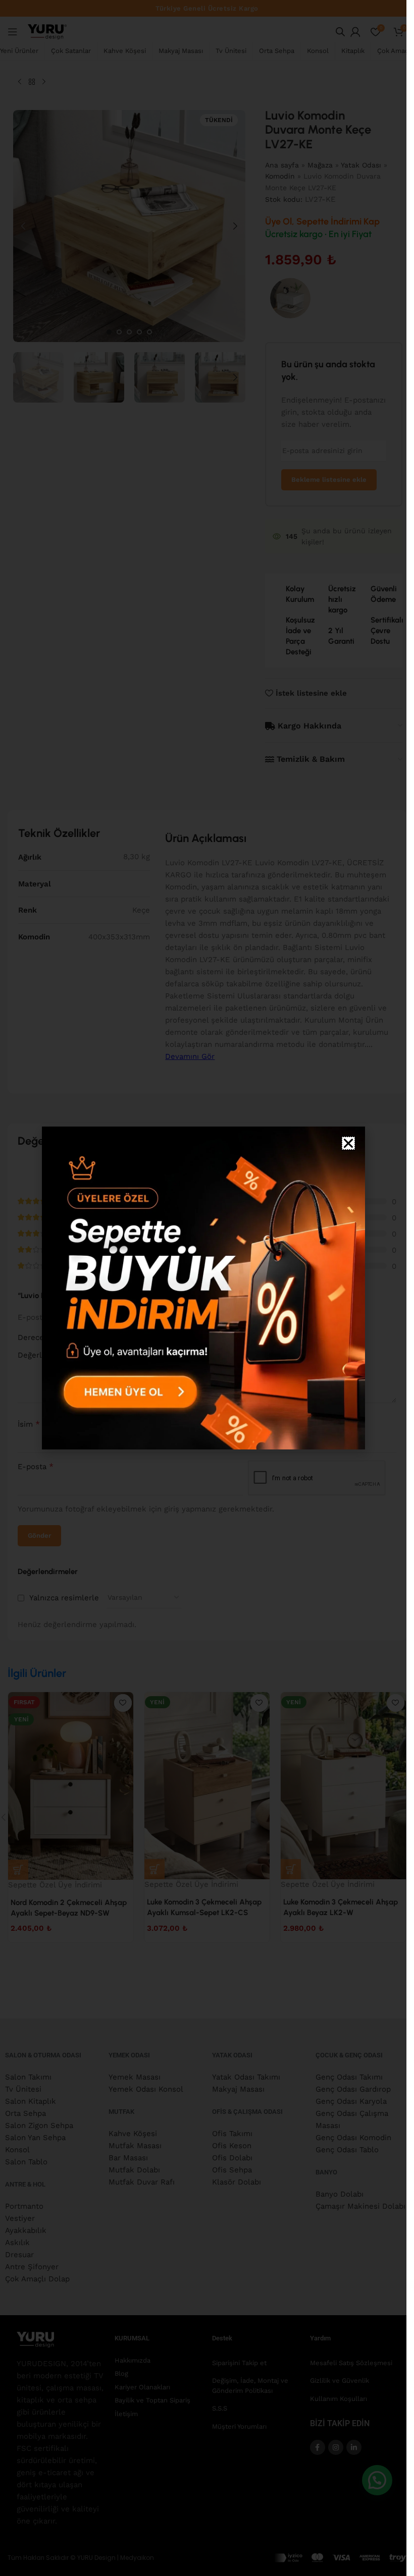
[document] (203, 1288)
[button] (348, 1143)
